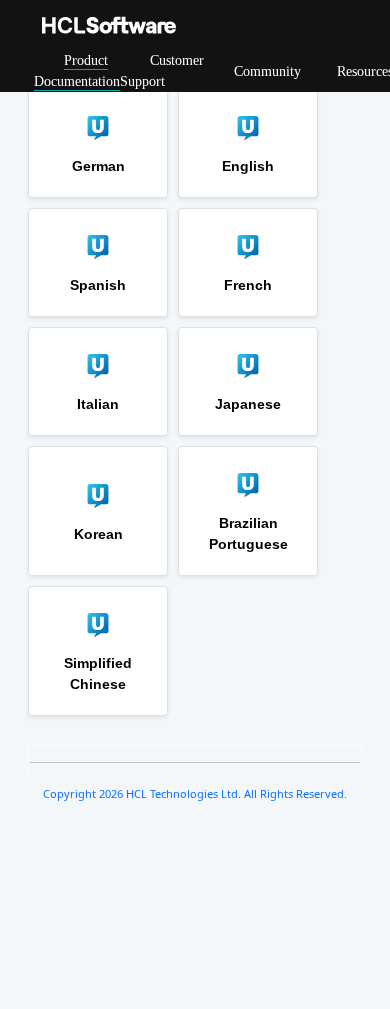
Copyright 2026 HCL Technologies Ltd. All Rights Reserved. (195, 793)
